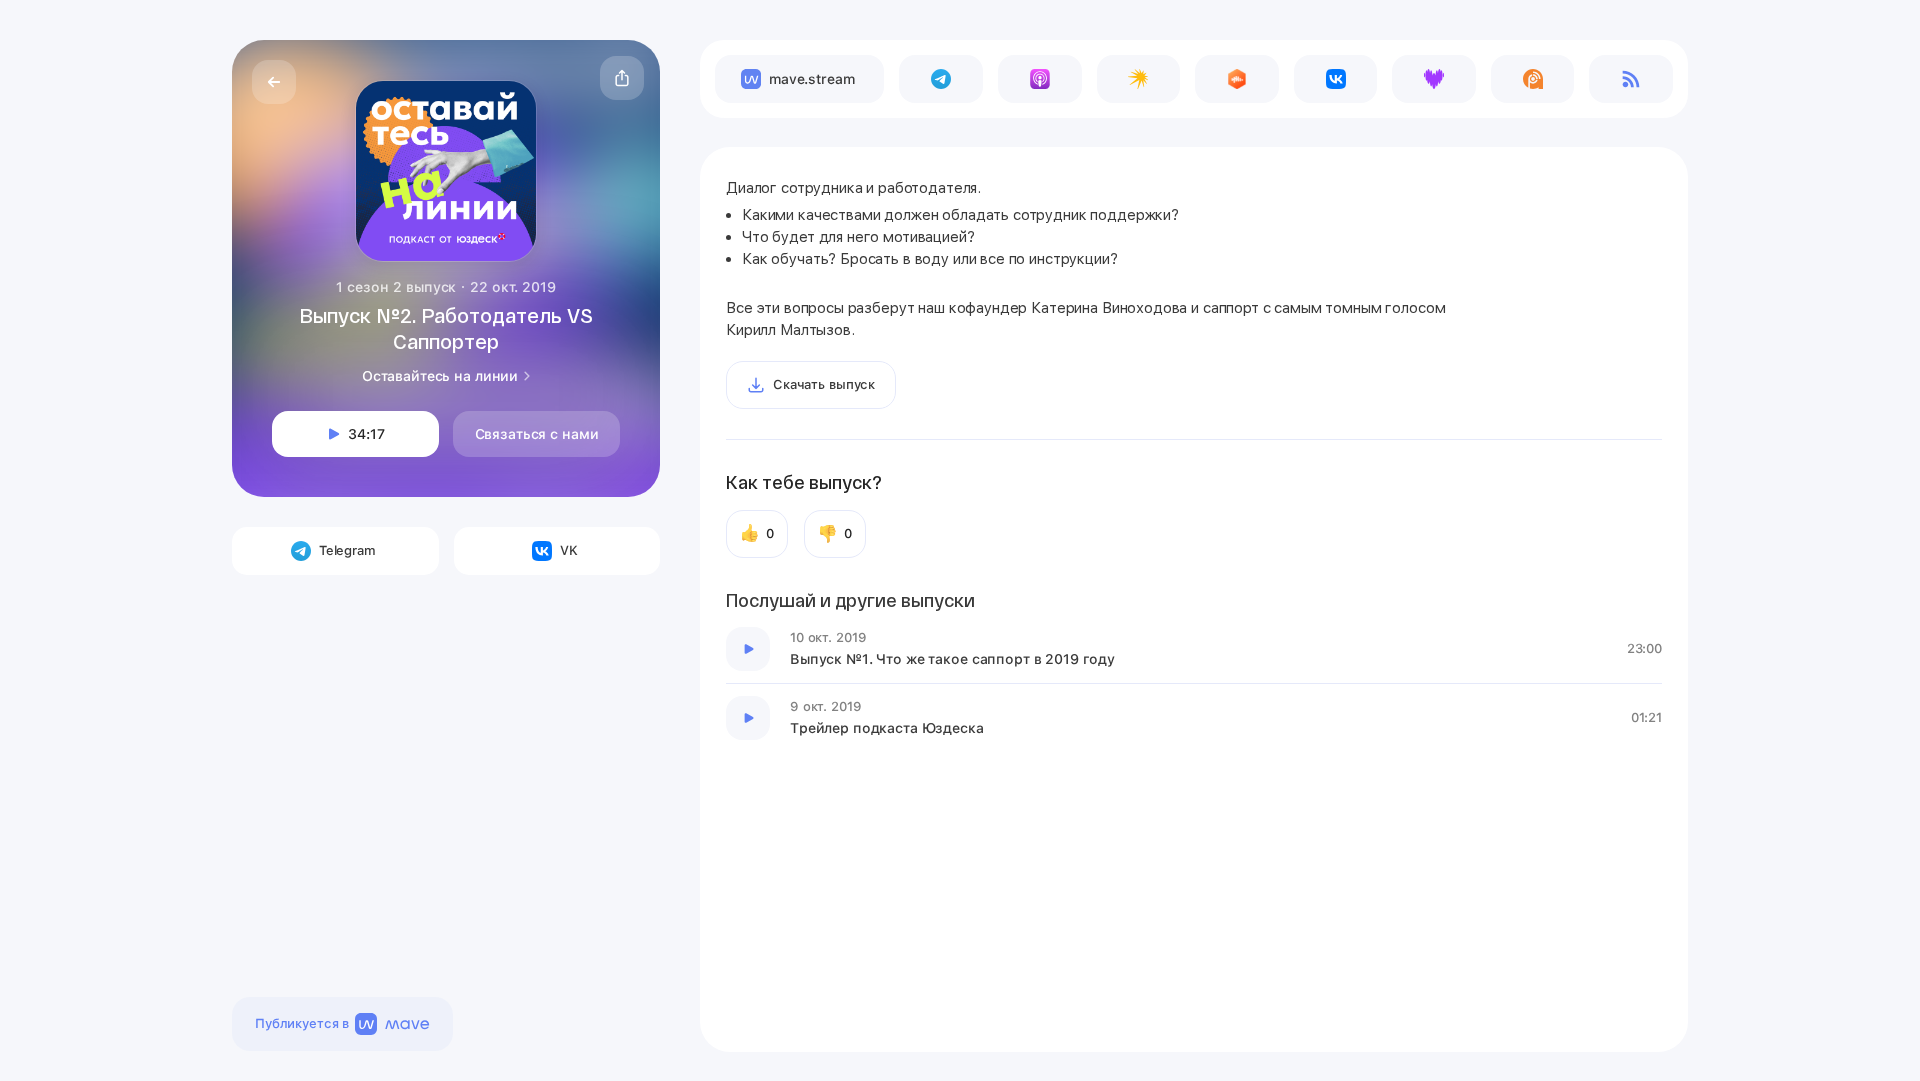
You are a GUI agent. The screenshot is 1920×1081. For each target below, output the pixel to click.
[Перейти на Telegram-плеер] (941, 79)
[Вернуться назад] (274, 82)
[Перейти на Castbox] (1237, 79)
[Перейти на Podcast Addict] (1533, 79)
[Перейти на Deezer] (1434, 79)
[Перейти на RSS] (1631, 79)
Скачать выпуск (824, 384)
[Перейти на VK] (1336, 79)
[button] (622, 78)
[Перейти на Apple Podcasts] (1040, 79)
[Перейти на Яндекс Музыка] (1139, 79)
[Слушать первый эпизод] (748, 649)
